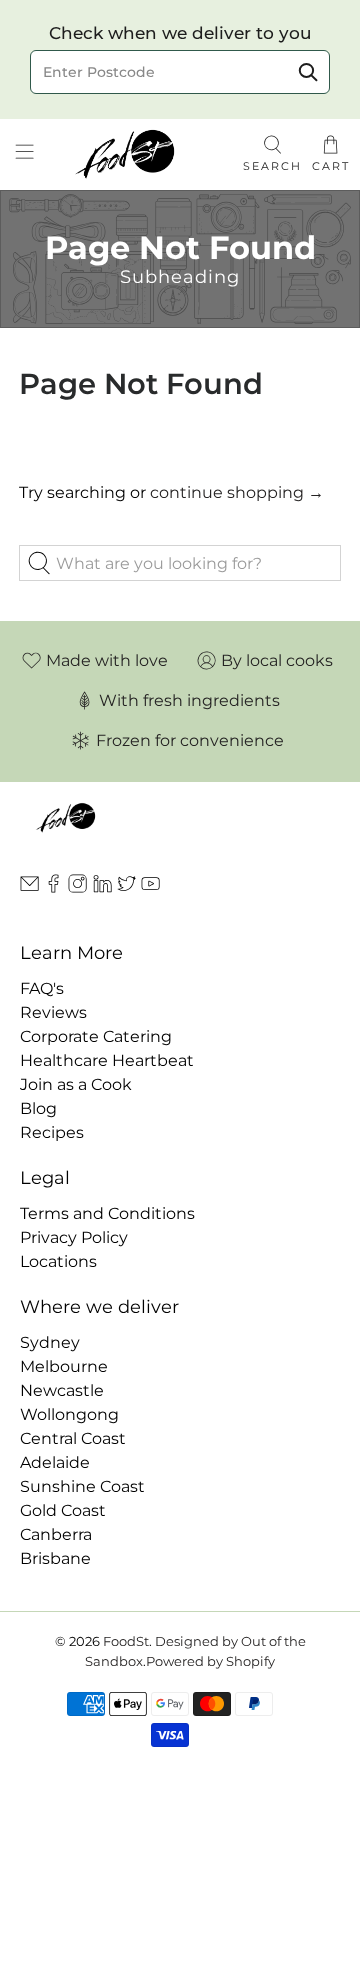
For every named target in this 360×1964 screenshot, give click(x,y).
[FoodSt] (141, 154)
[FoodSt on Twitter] (126, 887)
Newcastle (62, 1390)
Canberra (56, 1534)
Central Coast (73, 1438)
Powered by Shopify (210, 1661)
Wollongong (69, 1414)
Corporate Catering (96, 1036)
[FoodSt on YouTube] (150, 887)
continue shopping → (237, 492)
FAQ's (42, 988)
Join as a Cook (76, 1084)
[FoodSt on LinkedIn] (102, 887)
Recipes (52, 1132)
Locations (58, 1261)
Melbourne (64, 1366)
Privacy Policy (74, 1237)
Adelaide (55, 1462)
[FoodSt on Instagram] (77, 887)
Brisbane (55, 1558)
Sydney (50, 1342)
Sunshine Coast (82, 1486)
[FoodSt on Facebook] (53, 887)
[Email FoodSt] (29, 887)
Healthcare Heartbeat (107, 1060)
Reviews (53, 1012)
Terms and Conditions (107, 1213)
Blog (38, 1108)
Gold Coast (63, 1510)
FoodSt (126, 1641)
